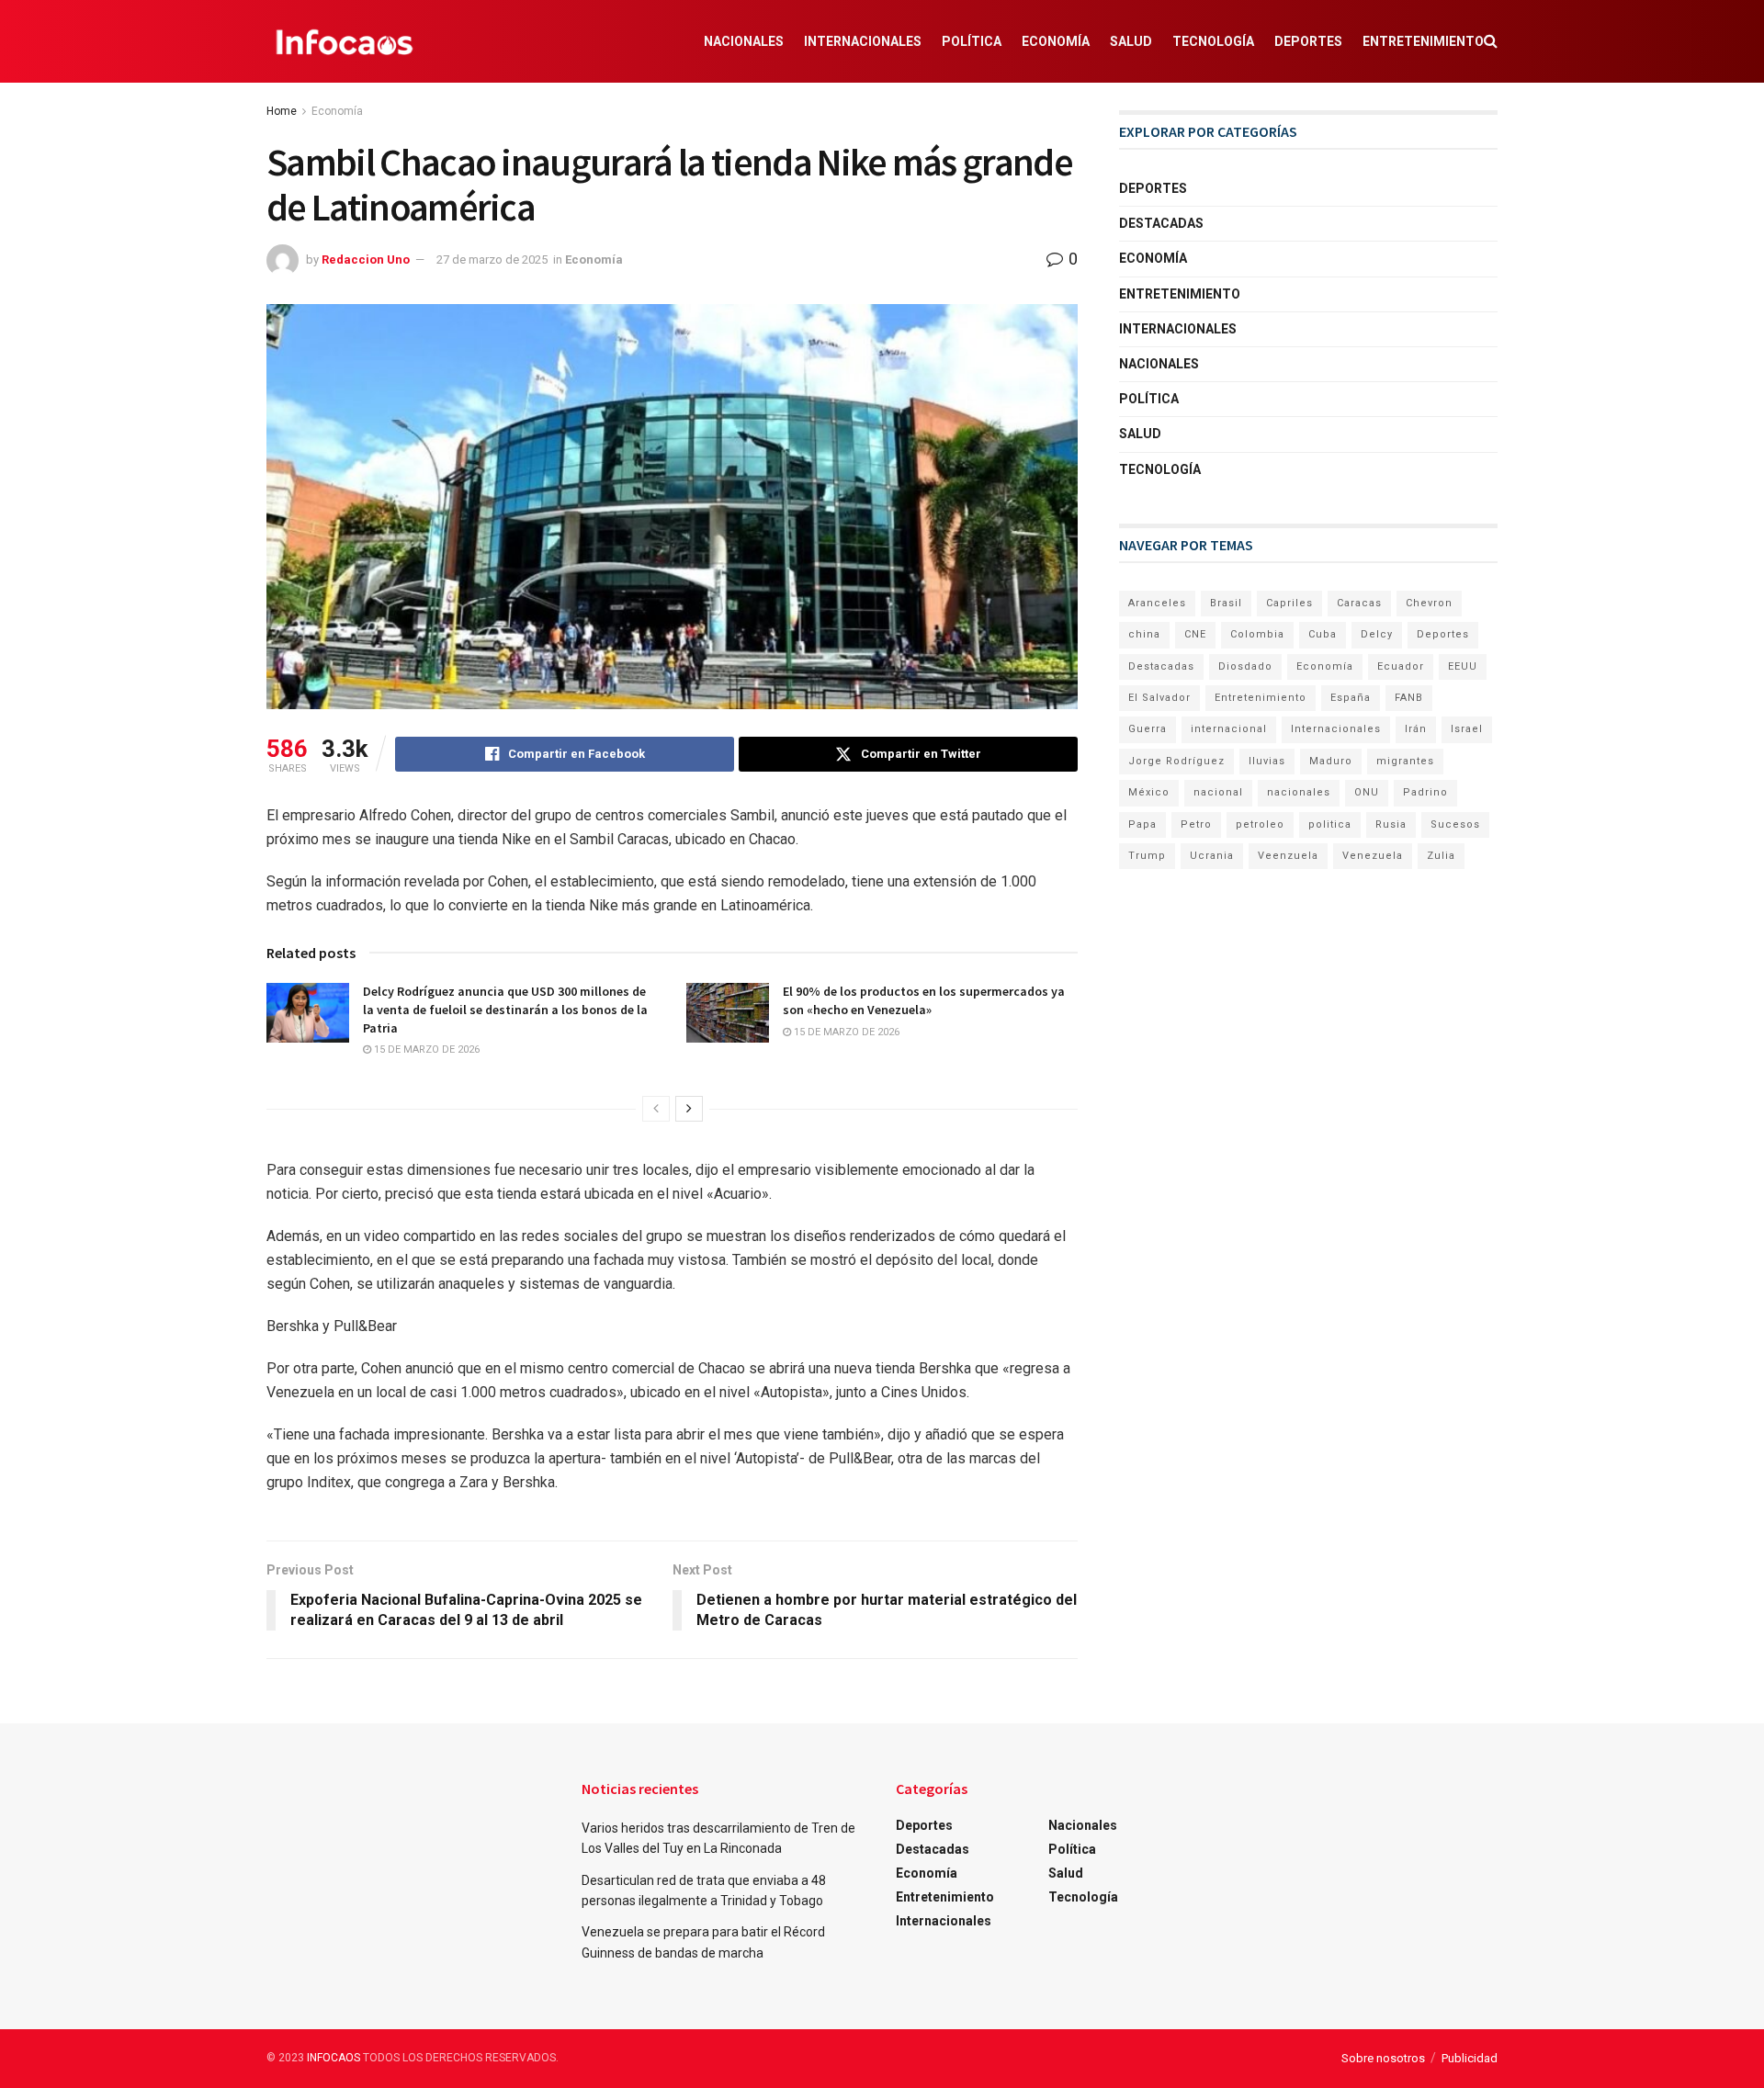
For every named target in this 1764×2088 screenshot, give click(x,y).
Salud (1131, 41)
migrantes (1405, 761)
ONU (1367, 792)
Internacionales (863, 41)
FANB (1409, 698)
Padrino (1425, 792)
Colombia (1257, 634)
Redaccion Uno (366, 260)
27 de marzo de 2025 (492, 260)
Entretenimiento (1423, 41)
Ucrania (1212, 856)
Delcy (1377, 634)
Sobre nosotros (1383, 2058)
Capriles (1289, 603)
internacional (1229, 729)
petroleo (1260, 824)
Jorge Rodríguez (1176, 761)
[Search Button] (1491, 41)
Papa (1142, 824)
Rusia (1391, 824)
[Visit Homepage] (345, 41)
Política (972, 41)
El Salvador (1159, 698)
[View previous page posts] (656, 1109)
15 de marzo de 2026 (425, 1050)
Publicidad (1470, 2058)
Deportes (1308, 41)
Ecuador (1401, 666)
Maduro (1331, 761)
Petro (1196, 824)
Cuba (1323, 634)
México (1149, 792)
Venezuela (1373, 856)
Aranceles (1157, 603)
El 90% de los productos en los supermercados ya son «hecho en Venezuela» (924, 1000)
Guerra (1148, 729)
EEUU (1463, 666)
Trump (1147, 856)
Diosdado (1245, 666)
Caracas (1359, 603)
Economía (1056, 41)
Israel (1467, 729)
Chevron (1429, 603)
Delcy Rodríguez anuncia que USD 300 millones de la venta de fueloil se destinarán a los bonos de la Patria (505, 1009)
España (1351, 698)
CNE (1195, 634)
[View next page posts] (689, 1109)
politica (1330, 824)
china (1144, 634)
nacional (1218, 792)
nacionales (1299, 792)
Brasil (1226, 603)
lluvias (1267, 761)
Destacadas (1161, 223)
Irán (1416, 729)
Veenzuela (1288, 856)
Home (282, 111)
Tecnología (1213, 41)
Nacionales (744, 41)
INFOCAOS (334, 2058)
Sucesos (1455, 824)
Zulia (1441, 856)
